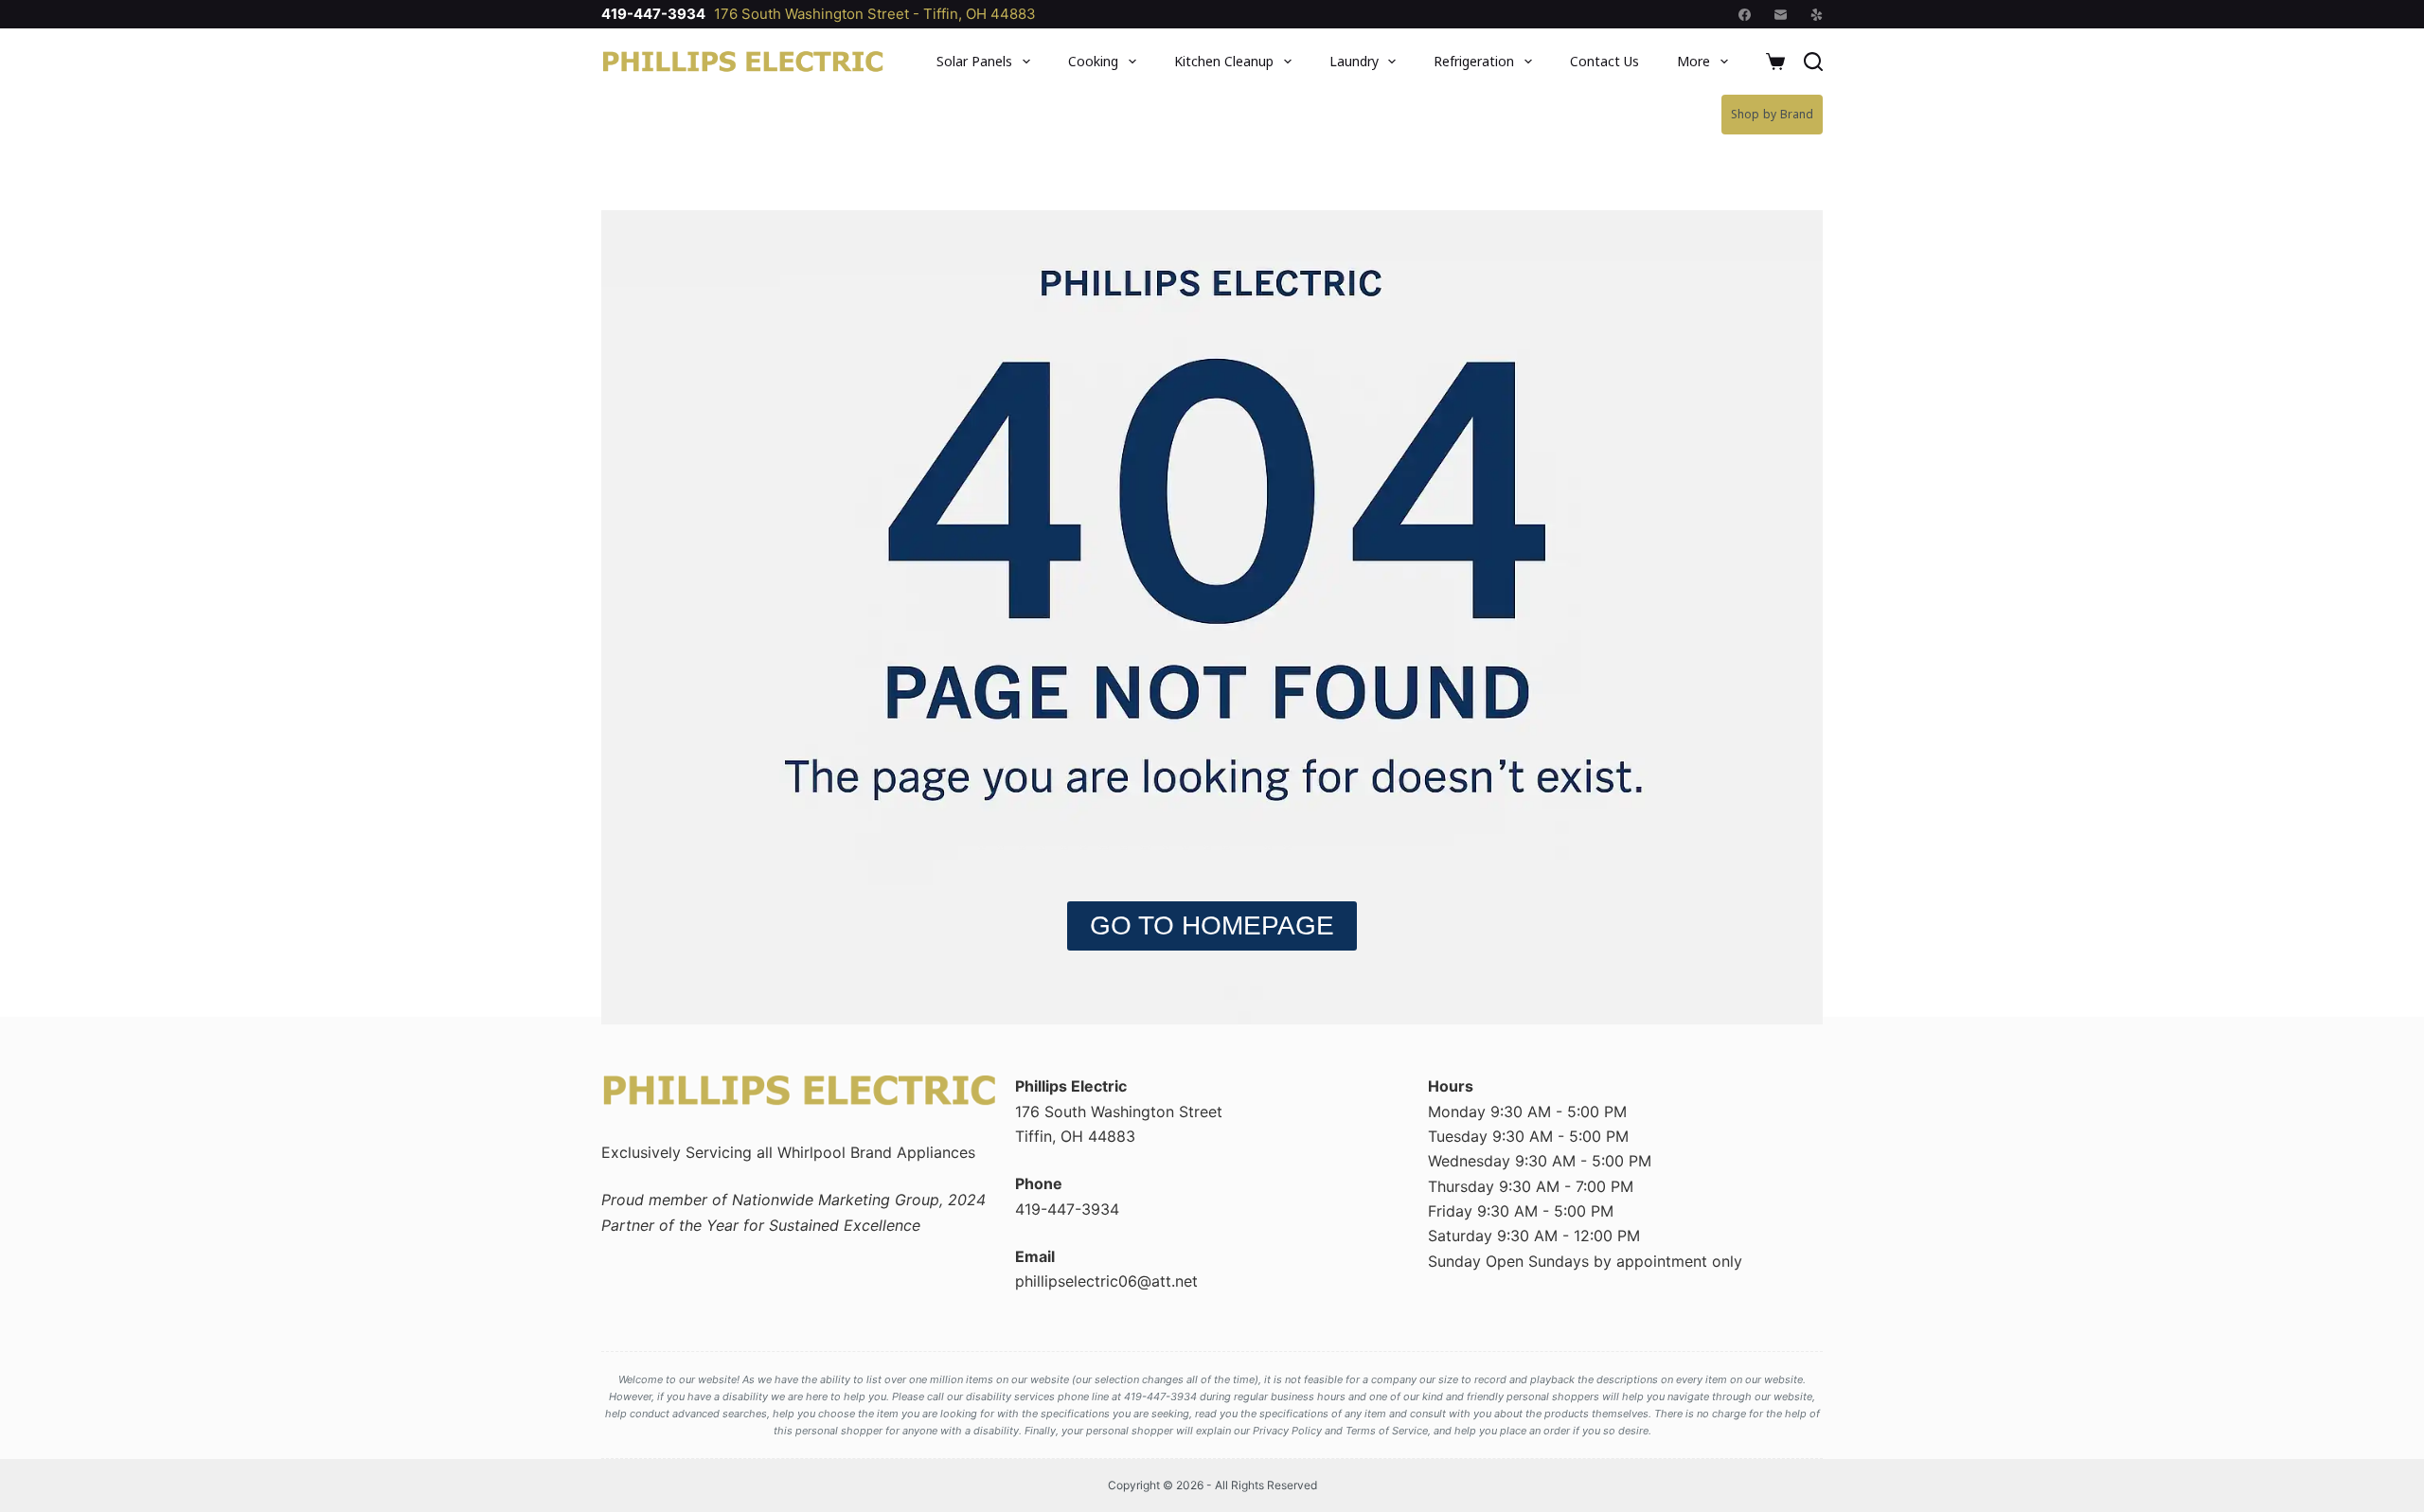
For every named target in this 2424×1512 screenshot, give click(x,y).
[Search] (1813, 62)
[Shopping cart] (1775, 62)
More (1693, 61)
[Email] (1781, 15)
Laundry (1354, 61)
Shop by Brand (1772, 114)
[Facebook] (1745, 15)
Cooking (1093, 61)
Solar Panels (974, 61)
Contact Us (1604, 61)
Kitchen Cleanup (1224, 61)
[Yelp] (1817, 15)
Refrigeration (1474, 61)
